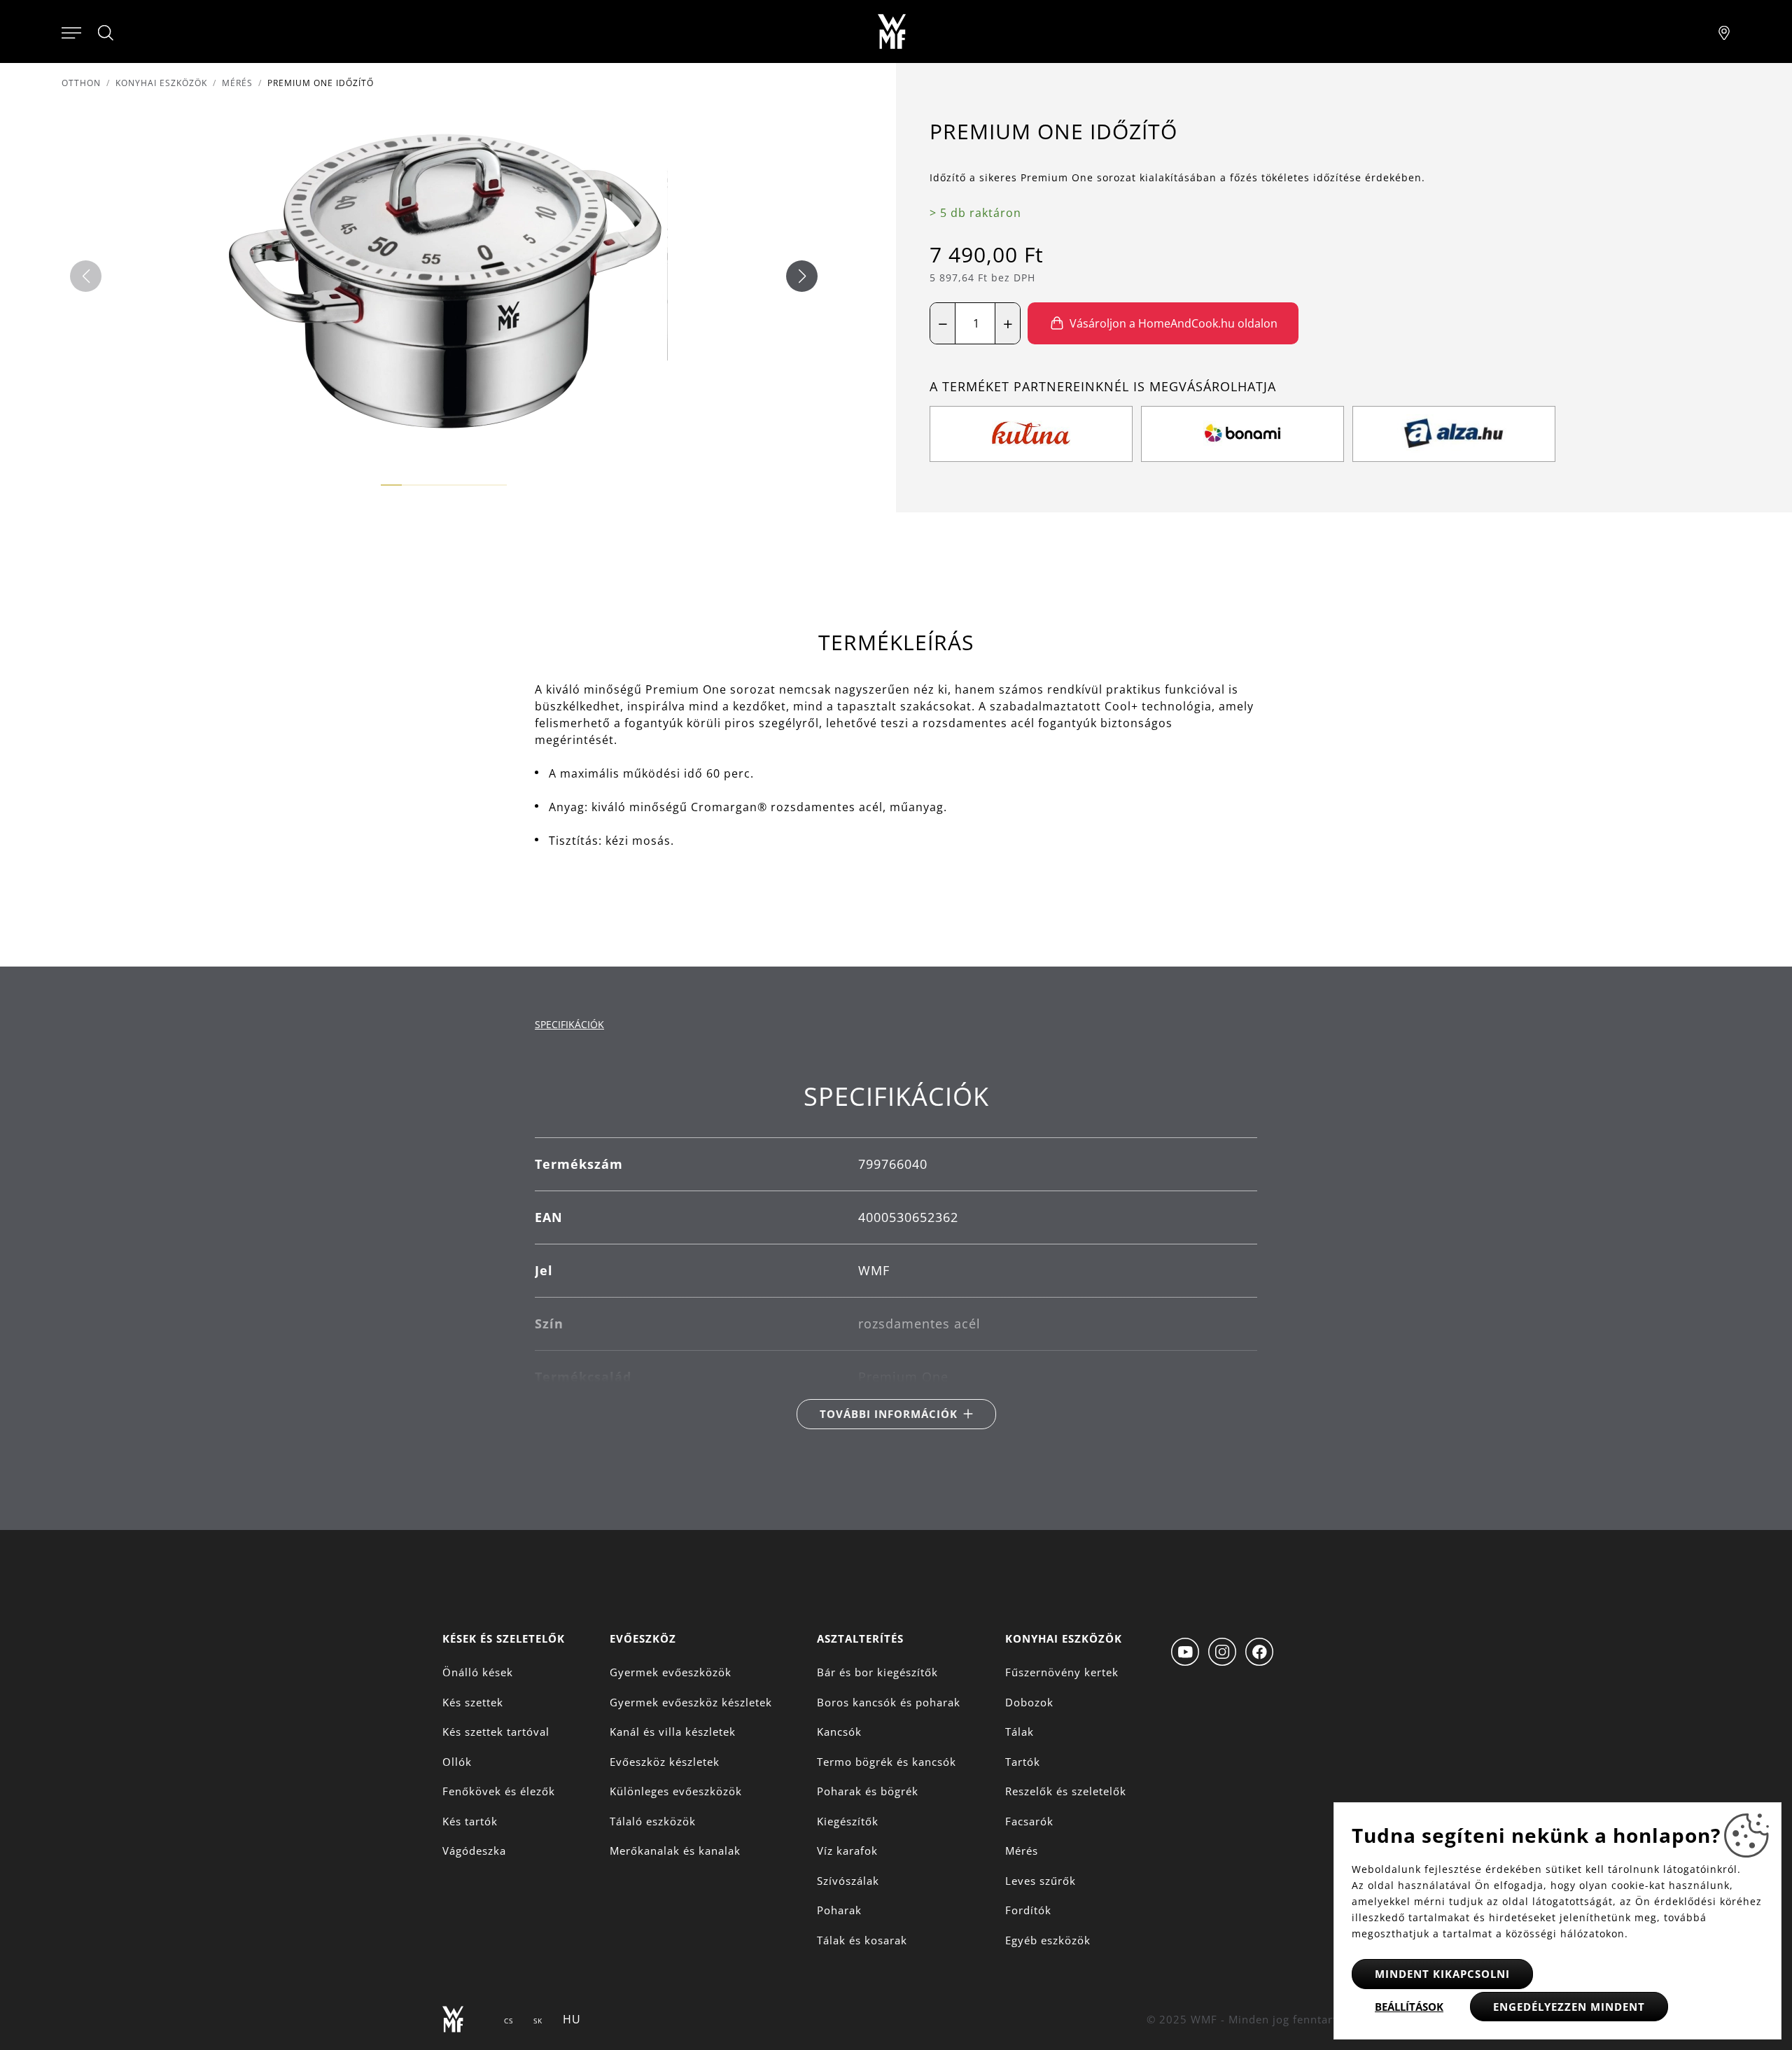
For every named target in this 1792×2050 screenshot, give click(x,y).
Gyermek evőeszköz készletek (691, 1702)
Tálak (1020, 1732)
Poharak (839, 1910)
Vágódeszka (474, 1851)
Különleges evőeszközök (676, 1791)
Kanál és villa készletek (673, 1732)
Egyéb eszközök (1048, 1940)
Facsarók (1029, 1821)
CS (509, 2021)
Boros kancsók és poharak (889, 1702)
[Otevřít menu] (71, 31)
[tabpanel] (896, 1255)
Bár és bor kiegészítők (877, 1672)
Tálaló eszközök (653, 1821)
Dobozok (1029, 1702)
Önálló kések (478, 1672)
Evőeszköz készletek (665, 1762)
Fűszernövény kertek (1062, 1672)
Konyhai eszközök (161, 83)
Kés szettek (473, 1702)
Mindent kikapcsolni (1442, 1974)
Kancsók (839, 1732)
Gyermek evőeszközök (671, 1672)
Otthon (81, 83)
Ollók (457, 1762)
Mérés (237, 83)
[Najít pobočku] (1724, 31)
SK (538, 2021)
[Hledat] (106, 33)
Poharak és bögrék (868, 1791)
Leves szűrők (1041, 1881)
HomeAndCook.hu (1080, 398)
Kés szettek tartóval (496, 1732)
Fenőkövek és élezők (499, 1791)
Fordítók (1028, 1910)
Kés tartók (470, 1821)
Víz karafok (847, 1851)
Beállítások (1409, 2007)
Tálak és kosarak (862, 1940)
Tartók (1023, 1762)
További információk (889, 1414)
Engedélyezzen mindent (1569, 2007)
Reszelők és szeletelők (1066, 1791)
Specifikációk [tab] (569, 1024)
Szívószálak (848, 1881)
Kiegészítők (848, 1821)
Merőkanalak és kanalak (675, 1851)
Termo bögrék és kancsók (887, 1762)
